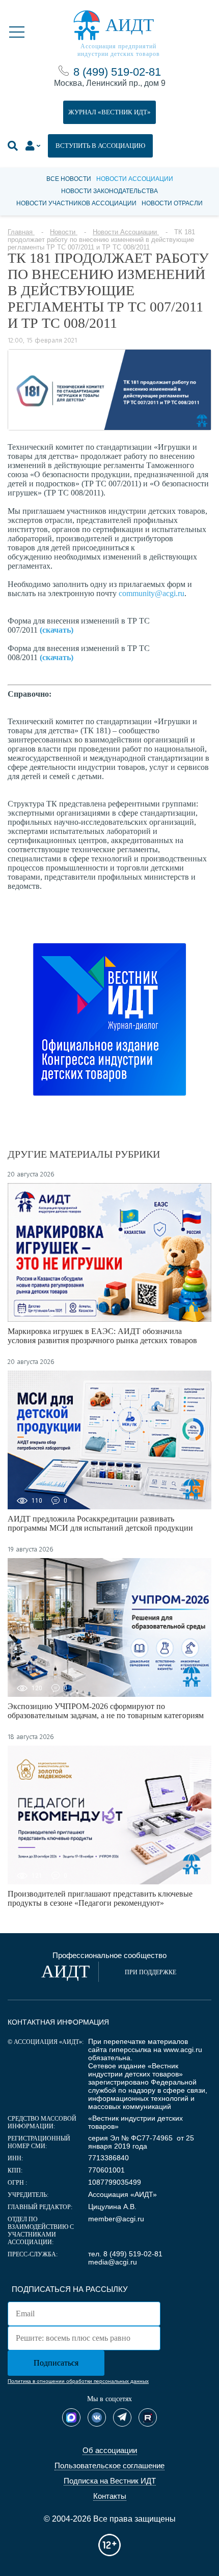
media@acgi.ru (113, 2262)
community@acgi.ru (152, 593)
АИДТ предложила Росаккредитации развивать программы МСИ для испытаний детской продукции (100, 1523)
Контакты (110, 2496)
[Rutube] (148, 2417)
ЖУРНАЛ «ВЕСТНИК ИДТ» (109, 112)
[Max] (71, 2417)
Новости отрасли (172, 203)
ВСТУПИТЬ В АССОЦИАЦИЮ (100, 146)
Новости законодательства (109, 191)
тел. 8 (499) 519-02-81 (125, 2254)
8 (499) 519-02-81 (117, 72)
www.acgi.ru (183, 2050)
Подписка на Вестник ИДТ (110, 2481)
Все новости (69, 179)
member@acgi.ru (116, 2219)
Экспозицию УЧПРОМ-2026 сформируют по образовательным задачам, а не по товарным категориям (106, 1711)
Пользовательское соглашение (109, 2465)
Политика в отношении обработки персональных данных (78, 2381)
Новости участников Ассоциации (76, 203)
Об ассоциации (110, 2450)
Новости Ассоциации (135, 179)
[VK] (97, 2417)
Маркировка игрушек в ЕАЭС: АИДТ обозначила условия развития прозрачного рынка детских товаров (102, 1336)
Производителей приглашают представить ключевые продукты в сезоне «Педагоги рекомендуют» (100, 1898)
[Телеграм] (122, 2417)
